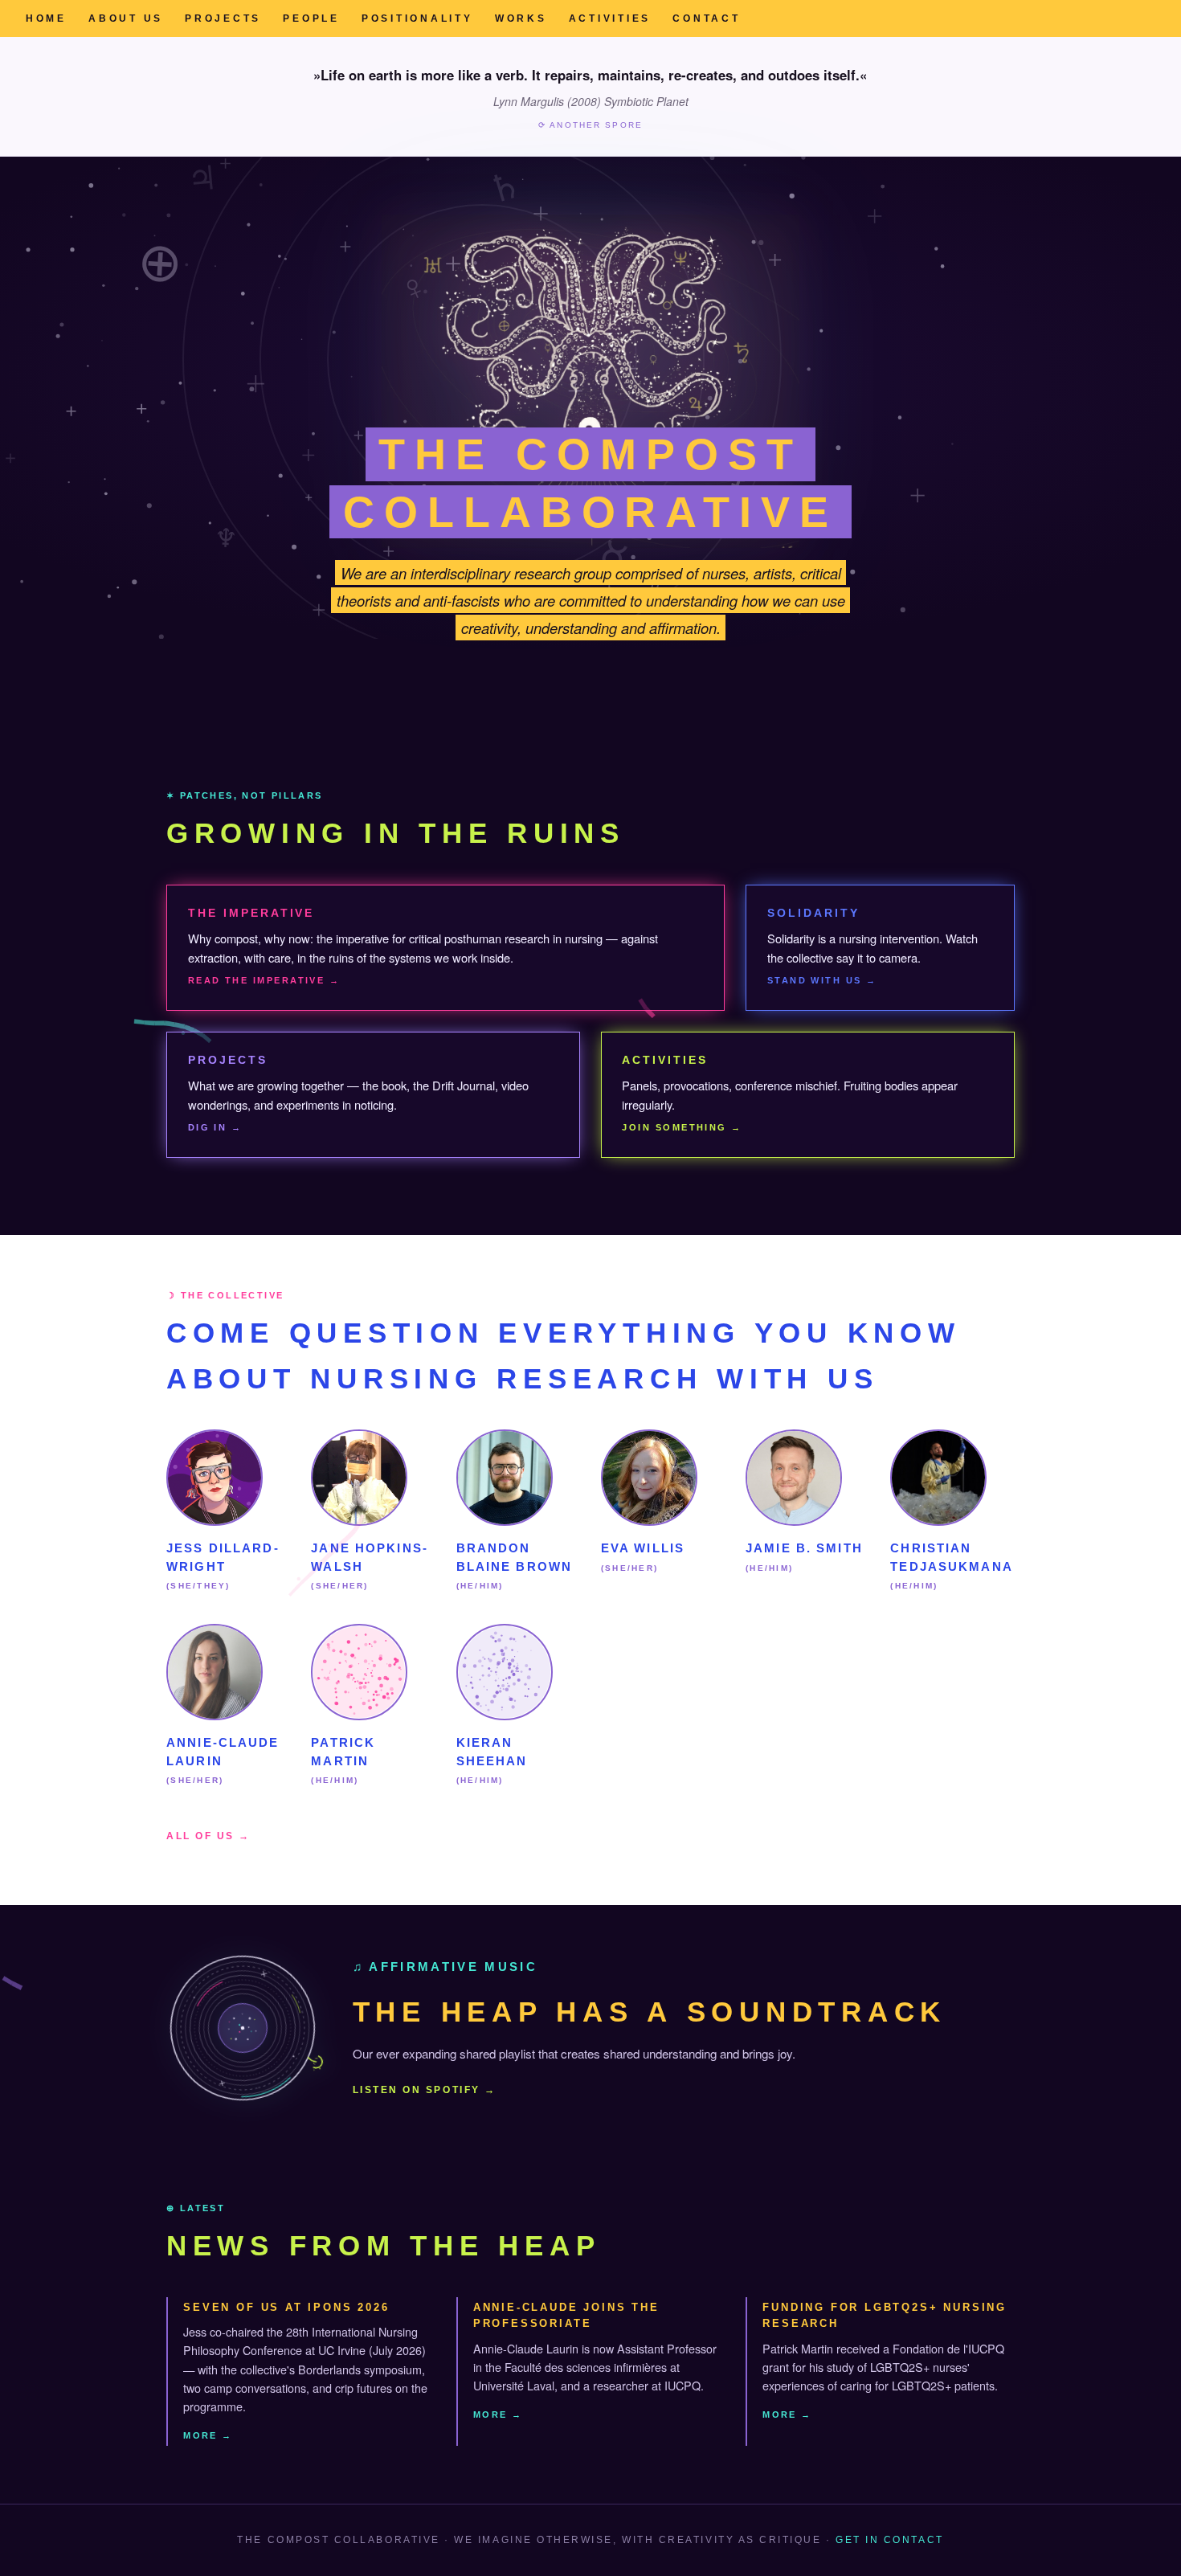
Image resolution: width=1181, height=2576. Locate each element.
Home (46, 18)
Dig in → (215, 1127)
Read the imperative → (264, 980)
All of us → (208, 1836)
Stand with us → (822, 980)
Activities (610, 18)
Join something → (682, 1127)
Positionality (417, 18)
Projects (223, 18)
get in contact (889, 2540)
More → (208, 2435)
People (311, 18)
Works (521, 18)
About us (126, 18)
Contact (706, 18)
